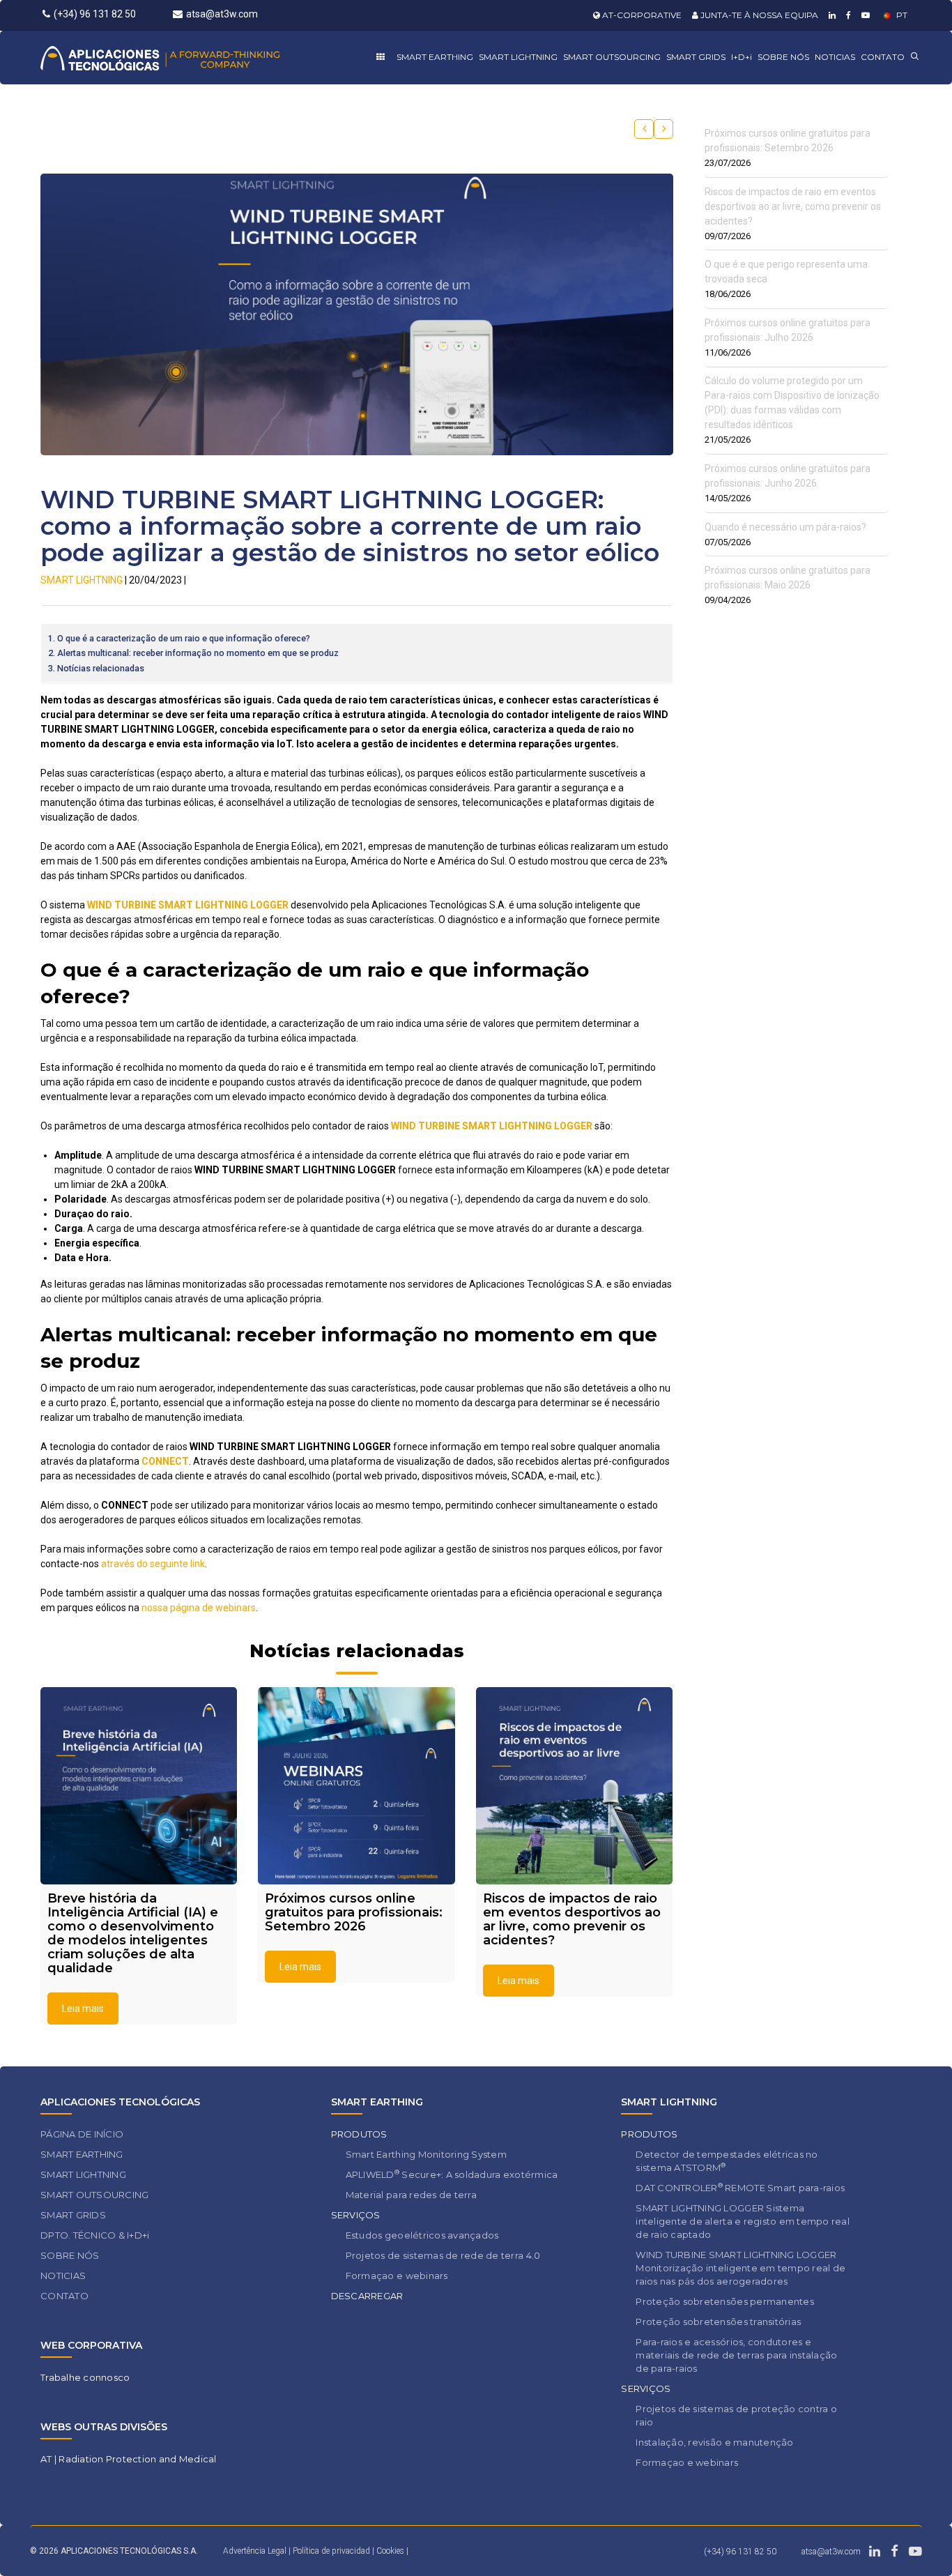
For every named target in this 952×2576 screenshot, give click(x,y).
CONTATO (883, 57)
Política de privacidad (332, 2551)
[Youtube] (864, 15)
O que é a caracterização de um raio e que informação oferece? (184, 638)
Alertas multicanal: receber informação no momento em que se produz (198, 653)
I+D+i (742, 57)
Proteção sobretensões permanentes (725, 2301)
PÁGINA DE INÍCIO (82, 2134)
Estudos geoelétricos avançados (422, 2235)
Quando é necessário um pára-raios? (785, 527)
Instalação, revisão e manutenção (714, 2442)
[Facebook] (847, 15)
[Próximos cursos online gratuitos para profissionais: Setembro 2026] (356, 1785)
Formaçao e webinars (397, 2276)
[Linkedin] (830, 15)
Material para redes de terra (411, 2195)
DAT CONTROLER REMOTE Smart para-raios (740, 2187)
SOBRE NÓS (783, 57)
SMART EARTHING (435, 57)
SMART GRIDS (696, 57)
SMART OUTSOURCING (612, 57)
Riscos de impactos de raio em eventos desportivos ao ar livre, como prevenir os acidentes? (793, 206)
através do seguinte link (153, 1564)
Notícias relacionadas (101, 668)
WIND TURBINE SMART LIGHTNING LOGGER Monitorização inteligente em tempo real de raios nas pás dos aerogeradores (740, 2268)
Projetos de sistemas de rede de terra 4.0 (443, 2255)
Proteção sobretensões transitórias (718, 2322)
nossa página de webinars (199, 1608)
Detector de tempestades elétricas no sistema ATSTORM (727, 2161)
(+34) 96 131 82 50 (95, 14)
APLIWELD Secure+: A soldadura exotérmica (452, 2174)
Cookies (390, 2551)
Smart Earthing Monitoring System (426, 2154)
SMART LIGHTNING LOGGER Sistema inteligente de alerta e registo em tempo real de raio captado (743, 2221)
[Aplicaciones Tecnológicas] (186, 58)
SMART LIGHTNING (518, 57)
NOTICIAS (835, 57)
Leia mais (83, 2009)
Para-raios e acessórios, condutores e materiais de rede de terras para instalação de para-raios (736, 2355)
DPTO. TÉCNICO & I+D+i (95, 2235)
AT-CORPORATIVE (641, 15)
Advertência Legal (255, 2551)
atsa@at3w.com (222, 14)
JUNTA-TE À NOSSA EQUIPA (758, 15)
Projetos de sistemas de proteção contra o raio (736, 2415)
